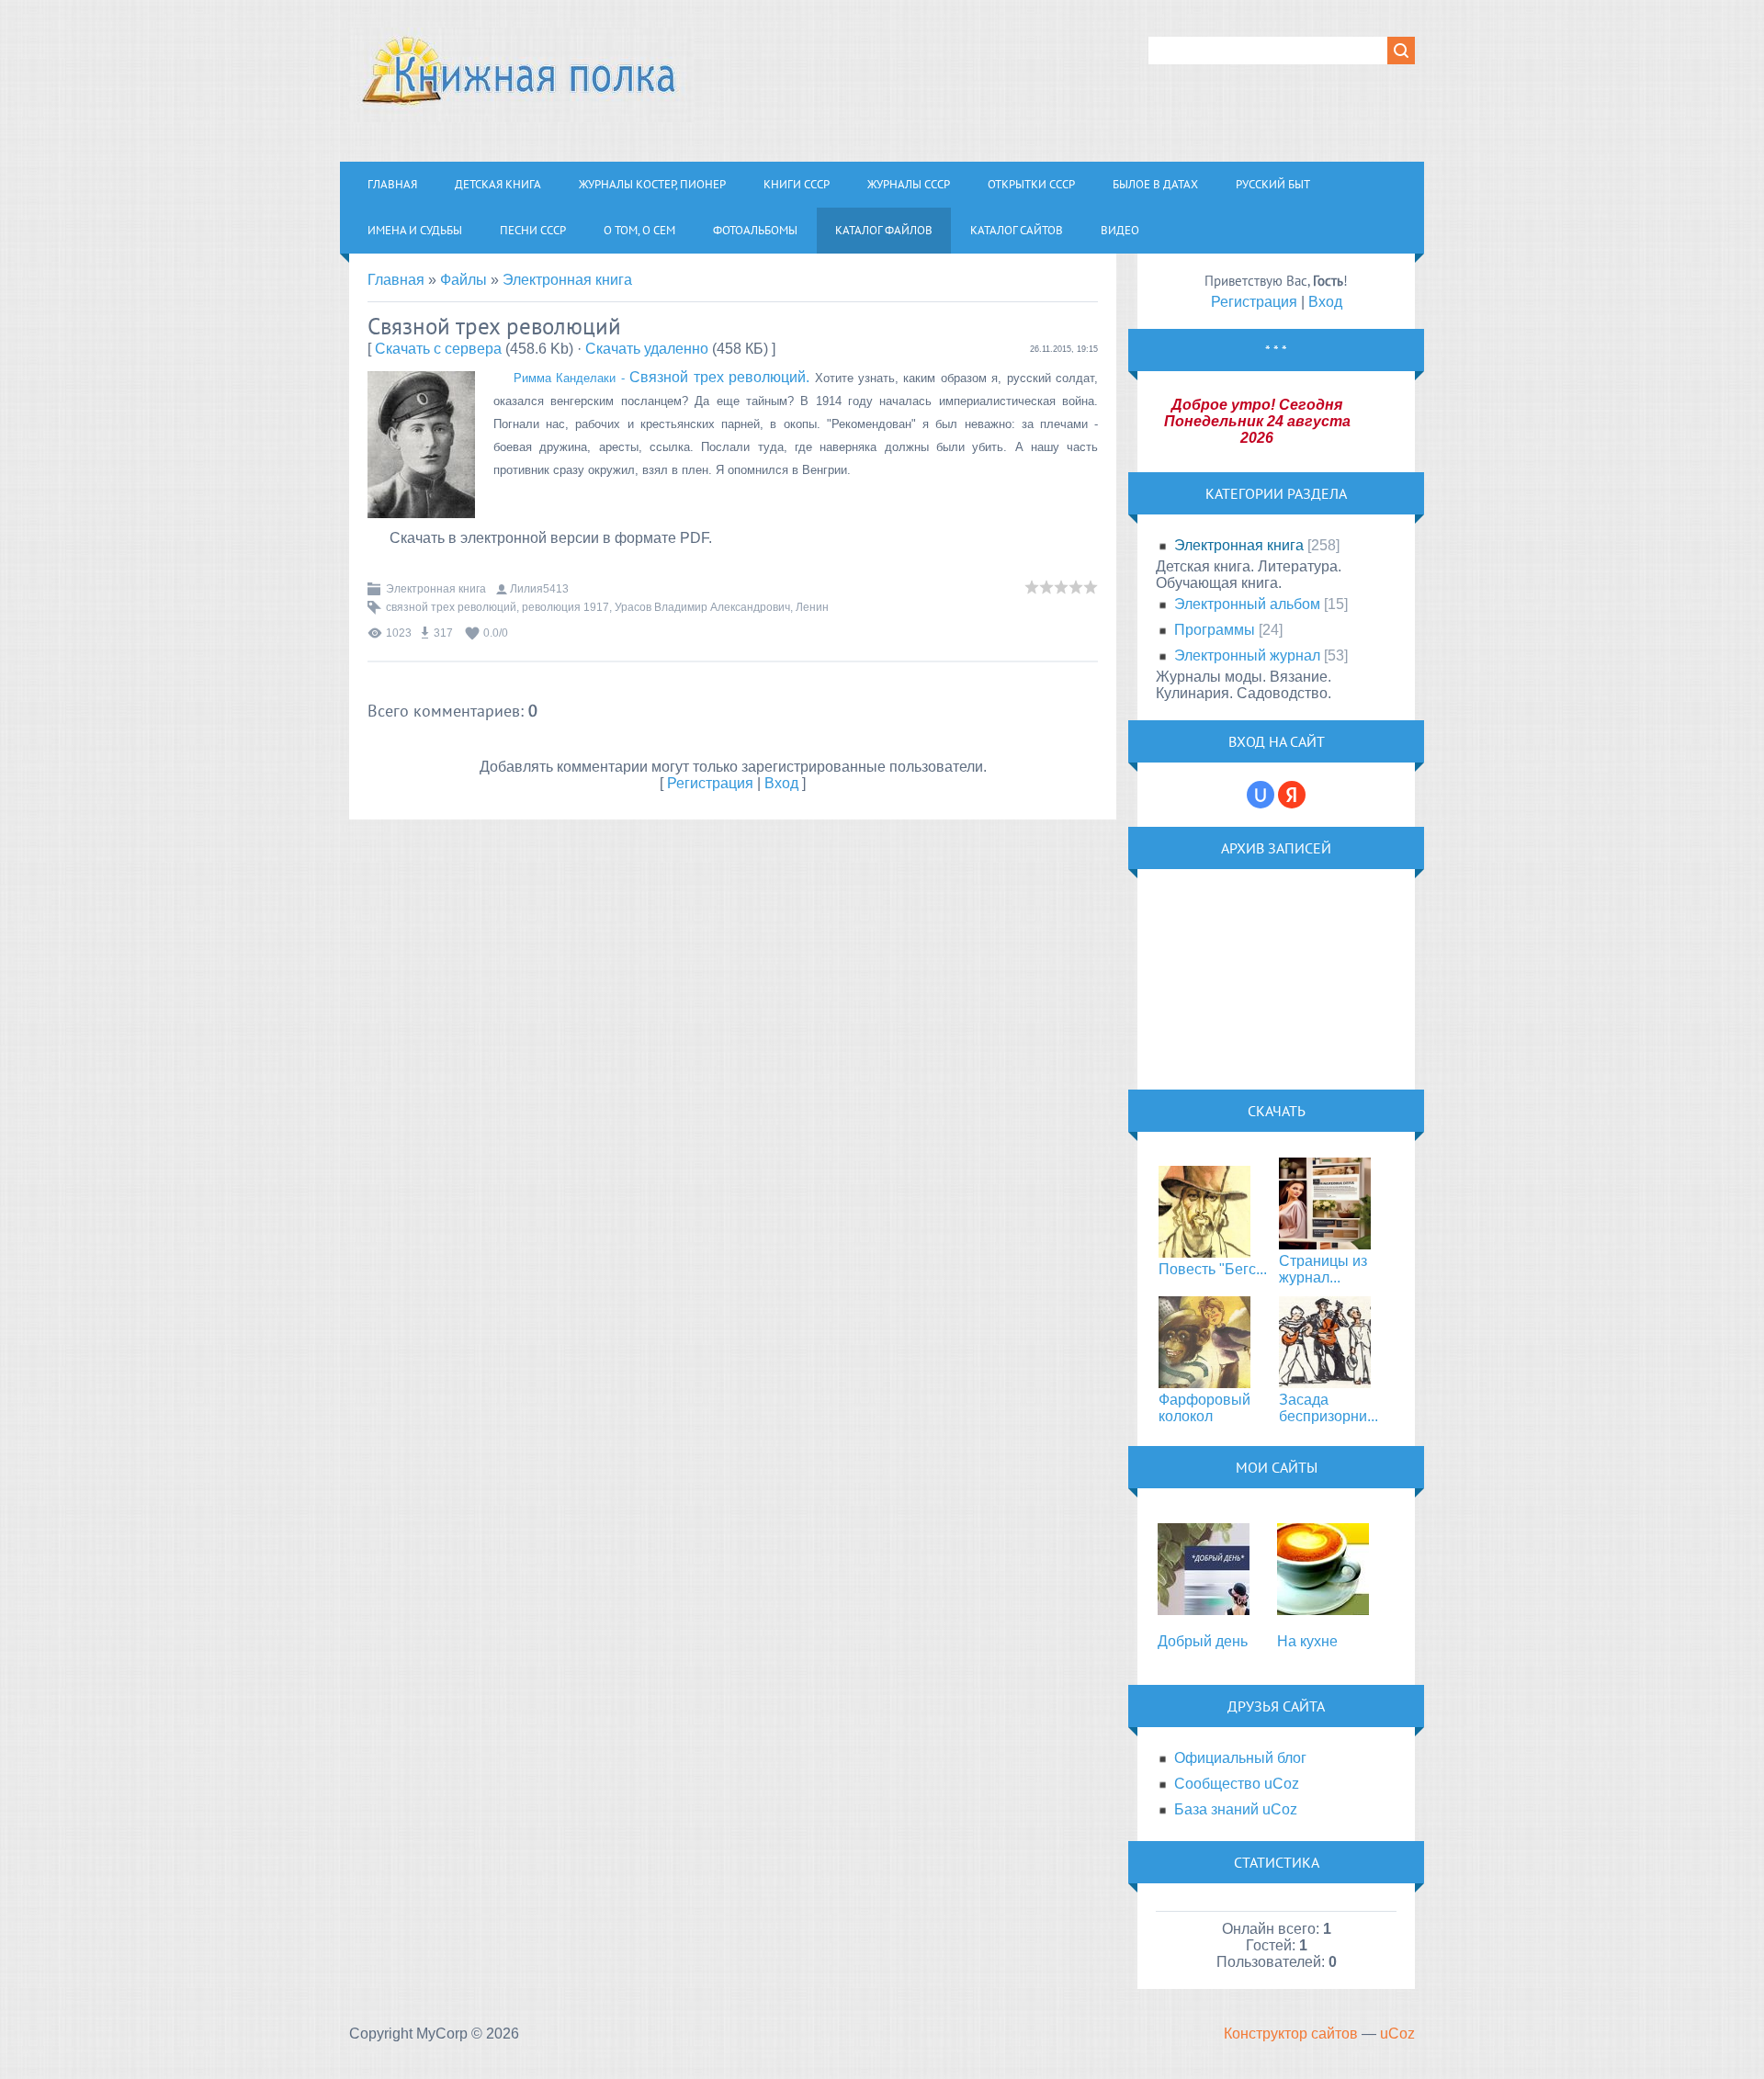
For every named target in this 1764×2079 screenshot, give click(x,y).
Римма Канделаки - (571, 378)
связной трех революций (451, 607)
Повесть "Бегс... (1213, 1269)
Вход (781, 783)
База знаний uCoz (1236, 1809)
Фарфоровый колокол (1204, 1408)
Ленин (812, 607)
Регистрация (710, 783)
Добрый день (1203, 1641)
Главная (396, 280)
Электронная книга (567, 280)
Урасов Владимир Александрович (702, 607)
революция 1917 (565, 607)
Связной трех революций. (719, 377)
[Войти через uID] (1261, 795)
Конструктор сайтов (1291, 2034)
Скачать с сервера (438, 349)
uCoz (1397, 2034)
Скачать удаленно (647, 349)
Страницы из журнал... (1323, 1269)
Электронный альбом (1247, 604)
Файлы (464, 280)
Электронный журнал (1247, 655)
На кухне (1307, 1641)
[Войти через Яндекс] (1292, 795)
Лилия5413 (539, 589)
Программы (1215, 630)
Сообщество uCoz (1237, 1784)
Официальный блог (1240, 1758)
